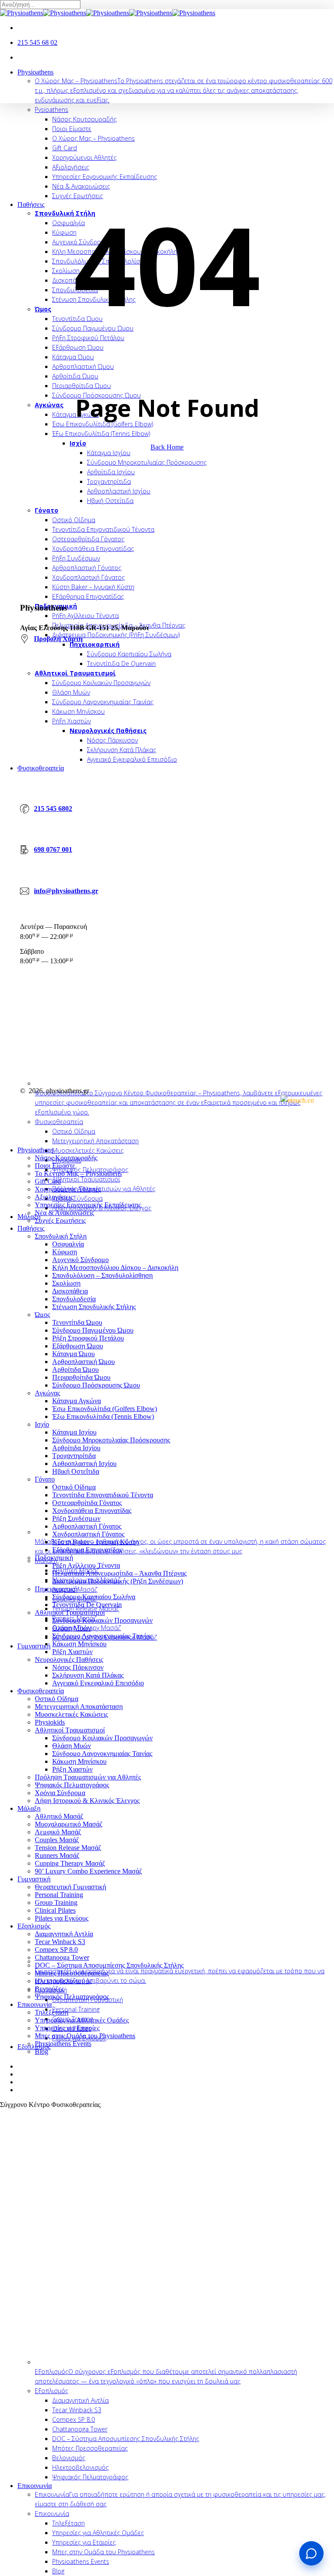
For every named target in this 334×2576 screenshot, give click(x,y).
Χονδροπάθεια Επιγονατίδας (92, 1511)
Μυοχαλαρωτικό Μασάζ (69, 1824)
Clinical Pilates (55, 1910)
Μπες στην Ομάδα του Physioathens (85, 2036)
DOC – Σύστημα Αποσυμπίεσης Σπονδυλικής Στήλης (109, 1965)
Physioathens (35, 1150)
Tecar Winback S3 (60, 1942)
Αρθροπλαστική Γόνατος (87, 1526)
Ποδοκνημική (54, 1558)
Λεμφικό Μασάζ (58, 1832)
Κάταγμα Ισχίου (74, 1432)
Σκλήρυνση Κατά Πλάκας (88, 1675)
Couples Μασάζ (57, 1840)
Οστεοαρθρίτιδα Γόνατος (87, 1503)
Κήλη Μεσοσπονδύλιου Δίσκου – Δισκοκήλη (115, 1268)
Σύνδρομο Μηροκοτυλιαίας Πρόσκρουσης (111, 1440)
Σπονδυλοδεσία (74, 1299)
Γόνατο (45, 1479)
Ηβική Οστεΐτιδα (76, 1471)
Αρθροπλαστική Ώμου (83, 1362)
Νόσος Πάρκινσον (78, 1667)
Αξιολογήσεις (54, 1197)
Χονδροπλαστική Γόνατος (88, 1534)
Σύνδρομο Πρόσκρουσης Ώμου (96, 1385)
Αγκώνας (47, 1393)
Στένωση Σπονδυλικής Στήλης (94, 1307)
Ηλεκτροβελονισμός (63, 1981)
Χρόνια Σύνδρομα (60, 1793)
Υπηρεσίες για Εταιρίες (67, 2028)
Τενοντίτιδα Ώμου (77, 1322)
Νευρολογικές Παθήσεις (69, 1659)
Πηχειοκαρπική (56, 1589)
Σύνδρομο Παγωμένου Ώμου (93, 1330)
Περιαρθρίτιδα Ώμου (81, 1377)
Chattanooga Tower (62, 1957)
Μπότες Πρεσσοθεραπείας (72, 1973)
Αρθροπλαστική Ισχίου (84, 1464)
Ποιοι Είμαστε (55, 1166)
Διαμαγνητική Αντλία (64, 1934)
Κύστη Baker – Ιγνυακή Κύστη (95, 1542)
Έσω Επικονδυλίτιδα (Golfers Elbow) (105, 1409)
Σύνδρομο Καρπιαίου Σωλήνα (94, 1597)
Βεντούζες (49, 1989)
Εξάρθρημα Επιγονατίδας (87, 1550)
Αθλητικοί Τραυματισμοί (70, 1612)
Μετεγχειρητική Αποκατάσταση (79, 1707)
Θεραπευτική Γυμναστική (70, 1887)
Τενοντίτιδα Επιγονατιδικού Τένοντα (103, 1495)
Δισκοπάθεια (70, 1291)
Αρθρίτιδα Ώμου (75, 1369)
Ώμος (42, 1315)
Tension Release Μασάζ (68, 1848)
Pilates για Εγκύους (62, 1918)
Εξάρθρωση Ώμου (78, 1346)
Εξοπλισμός (34, 1926)
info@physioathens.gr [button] (66, 891)
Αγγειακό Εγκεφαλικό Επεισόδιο (98, 1683)
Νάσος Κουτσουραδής (66, 1158)
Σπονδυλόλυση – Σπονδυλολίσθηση (102, 1275)
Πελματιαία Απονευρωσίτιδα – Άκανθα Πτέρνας (119, 1573)
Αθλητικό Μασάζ (59, 1816)
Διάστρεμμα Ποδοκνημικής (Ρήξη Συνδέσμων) (118, 1581)
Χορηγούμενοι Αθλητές (68, 1189)
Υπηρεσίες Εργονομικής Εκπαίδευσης (88, 1205)
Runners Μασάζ (57, 1855)
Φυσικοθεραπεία (41, 1691)
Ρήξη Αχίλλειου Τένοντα (86, 1565)
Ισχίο (42, 1424)
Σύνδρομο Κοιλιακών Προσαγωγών (102, 1620)
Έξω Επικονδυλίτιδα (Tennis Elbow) (103, 1416)
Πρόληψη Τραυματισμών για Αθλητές (88, 1777)
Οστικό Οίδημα (74, 1487)
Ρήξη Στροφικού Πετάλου (88, 1338)
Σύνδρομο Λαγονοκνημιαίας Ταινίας (102, 1636)
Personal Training (59, 1895)
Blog (42, 2051)
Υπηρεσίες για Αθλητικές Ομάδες (82, 2020)
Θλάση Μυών (72, 1628)
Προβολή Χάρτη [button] (58, 639)
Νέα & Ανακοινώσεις (64, 1213)
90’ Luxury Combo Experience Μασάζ (89, 1871)
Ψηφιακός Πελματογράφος (72, 1785)
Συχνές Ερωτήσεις (60, 1220)
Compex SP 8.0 (56, 1950)
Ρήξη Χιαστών (72, 1652)
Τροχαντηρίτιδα (74, 1456)
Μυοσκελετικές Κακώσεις (71, 1714)
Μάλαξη (29, 1808)
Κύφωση (65, 1252)
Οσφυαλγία (68, 1244)
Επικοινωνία (35, 2004)
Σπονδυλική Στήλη (61, 1236)
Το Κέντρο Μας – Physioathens (78, 1173)
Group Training (56, 1902)
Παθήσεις (31, 1228)
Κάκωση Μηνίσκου (79, 1644)
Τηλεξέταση (52, 2012)
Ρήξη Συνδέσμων (76, 1518)
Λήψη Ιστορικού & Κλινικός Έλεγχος (87, 1801)
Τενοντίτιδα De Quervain (87, 1605)
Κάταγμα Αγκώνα (77, 1401)
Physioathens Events (63, 2044)
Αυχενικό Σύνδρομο (80, 1260)
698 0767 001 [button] (53, 849)
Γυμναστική (34, 1879)
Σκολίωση (66, 1283)
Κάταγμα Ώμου (73, 1354)
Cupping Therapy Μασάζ (70, 1863)
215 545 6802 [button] (53, 809)
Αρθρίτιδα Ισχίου (76, 1448)
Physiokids (50, 1722)
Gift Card (48, 1181)
